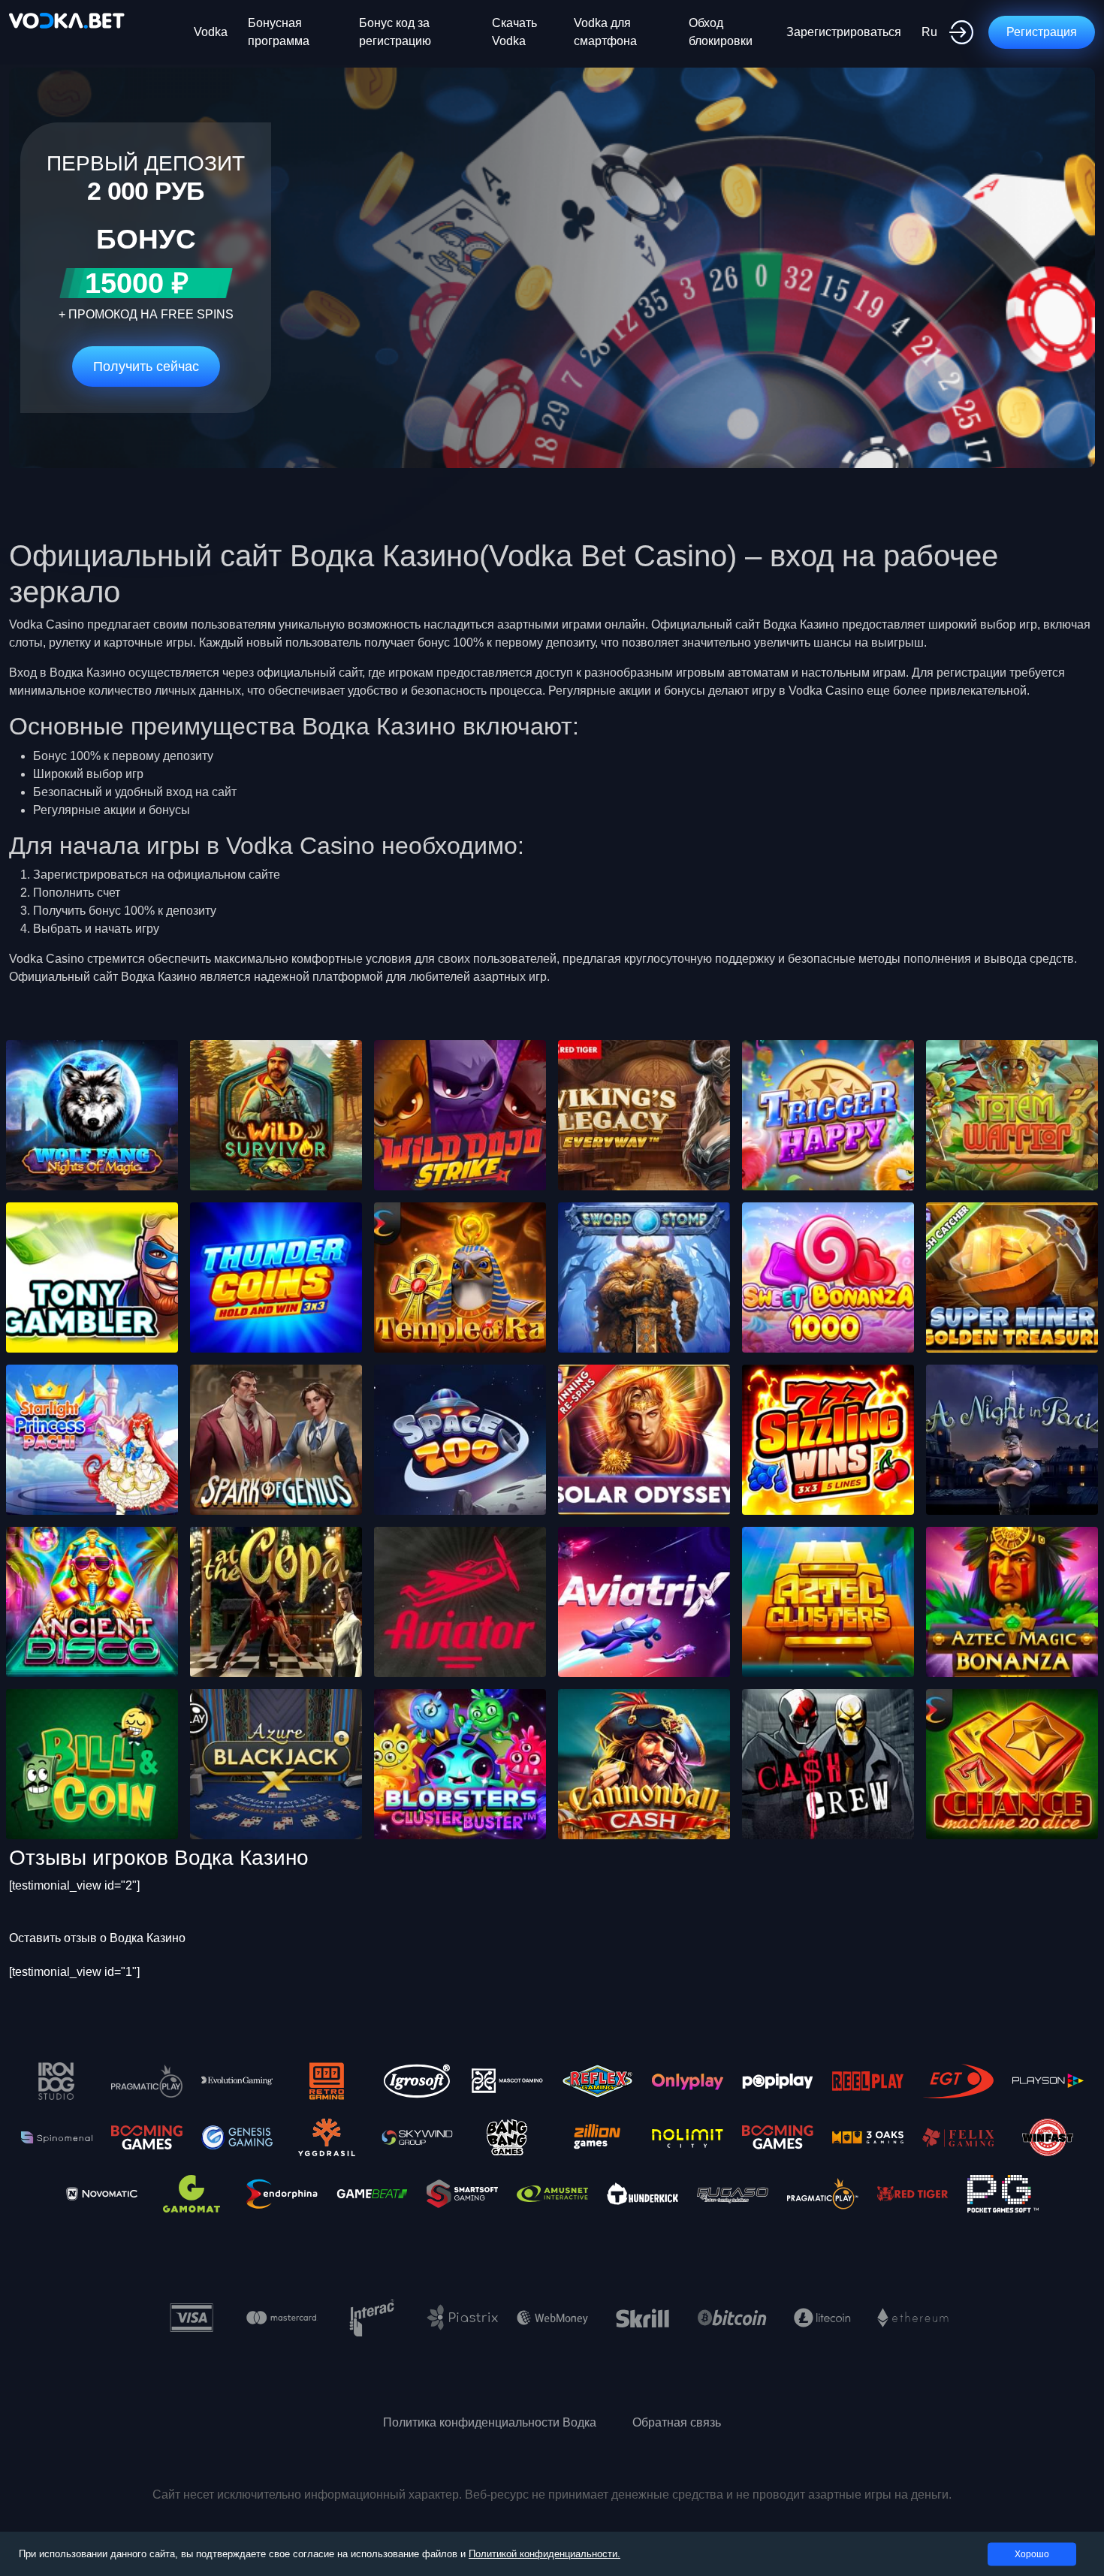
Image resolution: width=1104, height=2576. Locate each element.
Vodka (211, 32)
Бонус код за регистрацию (395, 32)
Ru (929, 32)
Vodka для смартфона (605, 32)
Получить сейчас (146, 366)
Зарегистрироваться (844, 32)
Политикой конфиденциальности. (544, 2554)
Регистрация (1042, 32)
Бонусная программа (279, 32)
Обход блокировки (721, 32)
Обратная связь (677, 2422)
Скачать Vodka (514, 32)
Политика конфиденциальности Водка (490, 2422)
